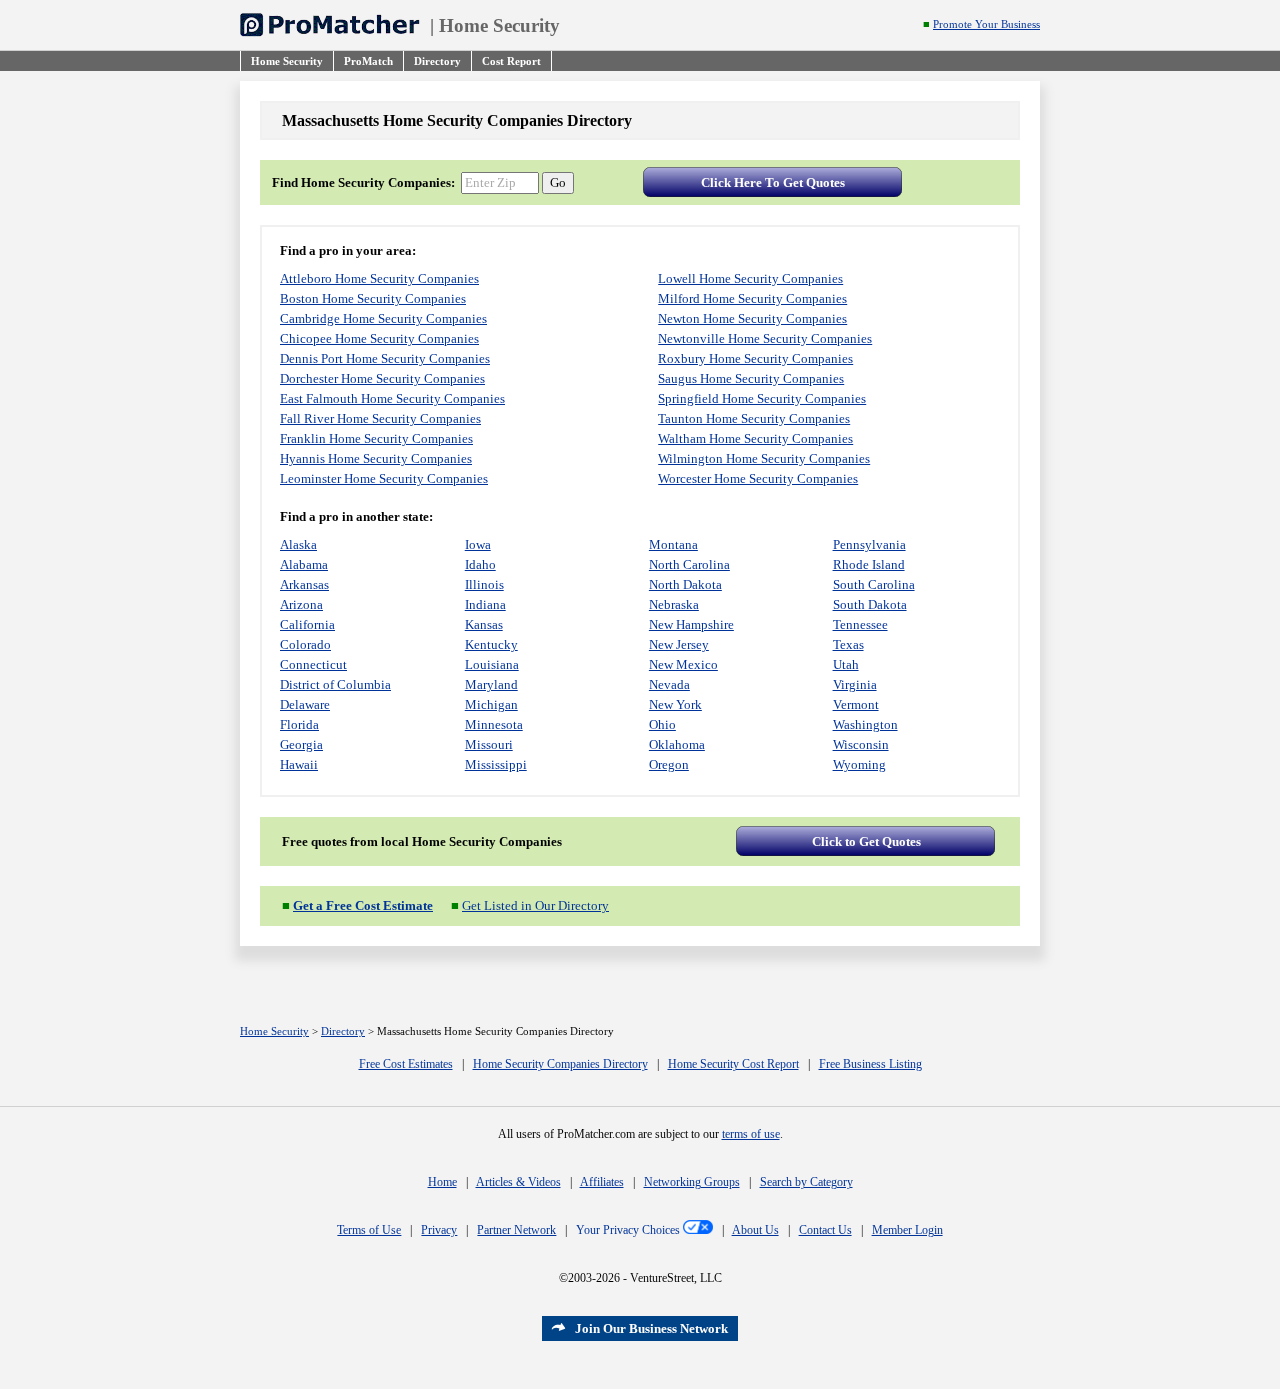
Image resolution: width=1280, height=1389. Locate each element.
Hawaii (299, 764)
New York (675, 704)
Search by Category (806, 1182)
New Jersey (679, 644)
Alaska (298, 544)
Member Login (907, 1230)
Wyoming (859, 764)
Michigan (491, 704)
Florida (299, 724)
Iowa (478, 544)
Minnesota (494, 724)
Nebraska (674, 604)
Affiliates (602, 1182)
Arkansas (304, 584)
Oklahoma (677, 744)
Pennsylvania (869, 544)
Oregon (669, 764)
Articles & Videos (518, 1182)
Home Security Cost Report (733, 1064)
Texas (848, 644)
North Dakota (685, 584)
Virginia (855, 684)
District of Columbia (335, 684)
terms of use (751, 1134)
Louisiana (492, 664)
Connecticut (313, 664)
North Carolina (689, 564)
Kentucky (491, 644)
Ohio (662, 724)
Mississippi (496, 764)
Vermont (856, 704)
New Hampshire (691, 624)
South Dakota (870, 604)
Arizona (301, 604)
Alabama (304, 564)
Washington (865, 724)
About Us (755, 1230)
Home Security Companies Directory (560, 1064)
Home (442, 1182)
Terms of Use (369, 1230)
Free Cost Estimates (406, 1064)
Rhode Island (869, 564)
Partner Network (516, 1230)
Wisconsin (861, 744)
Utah (846, 664)
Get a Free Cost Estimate (363, 905)
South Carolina (874, 584)
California (307, 624)
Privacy (439, 1230)
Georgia (301, 744)
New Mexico (683, 664)
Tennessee (860, 624)
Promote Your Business (986, 24)
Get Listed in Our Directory (535, 905)
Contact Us (825, 1230)
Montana (673, 544)
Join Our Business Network (651, 1328)
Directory (343, 1031)
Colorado (305, 644)
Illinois (484, 584)
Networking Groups (692, 1182)
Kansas (484, 624)
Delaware (305, 704)
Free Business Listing (870, 1064)
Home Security (499, 25)
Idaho (480, 564)
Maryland (491, 684)
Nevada (669, 684)
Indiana (485, 604)
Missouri (489, 744)
